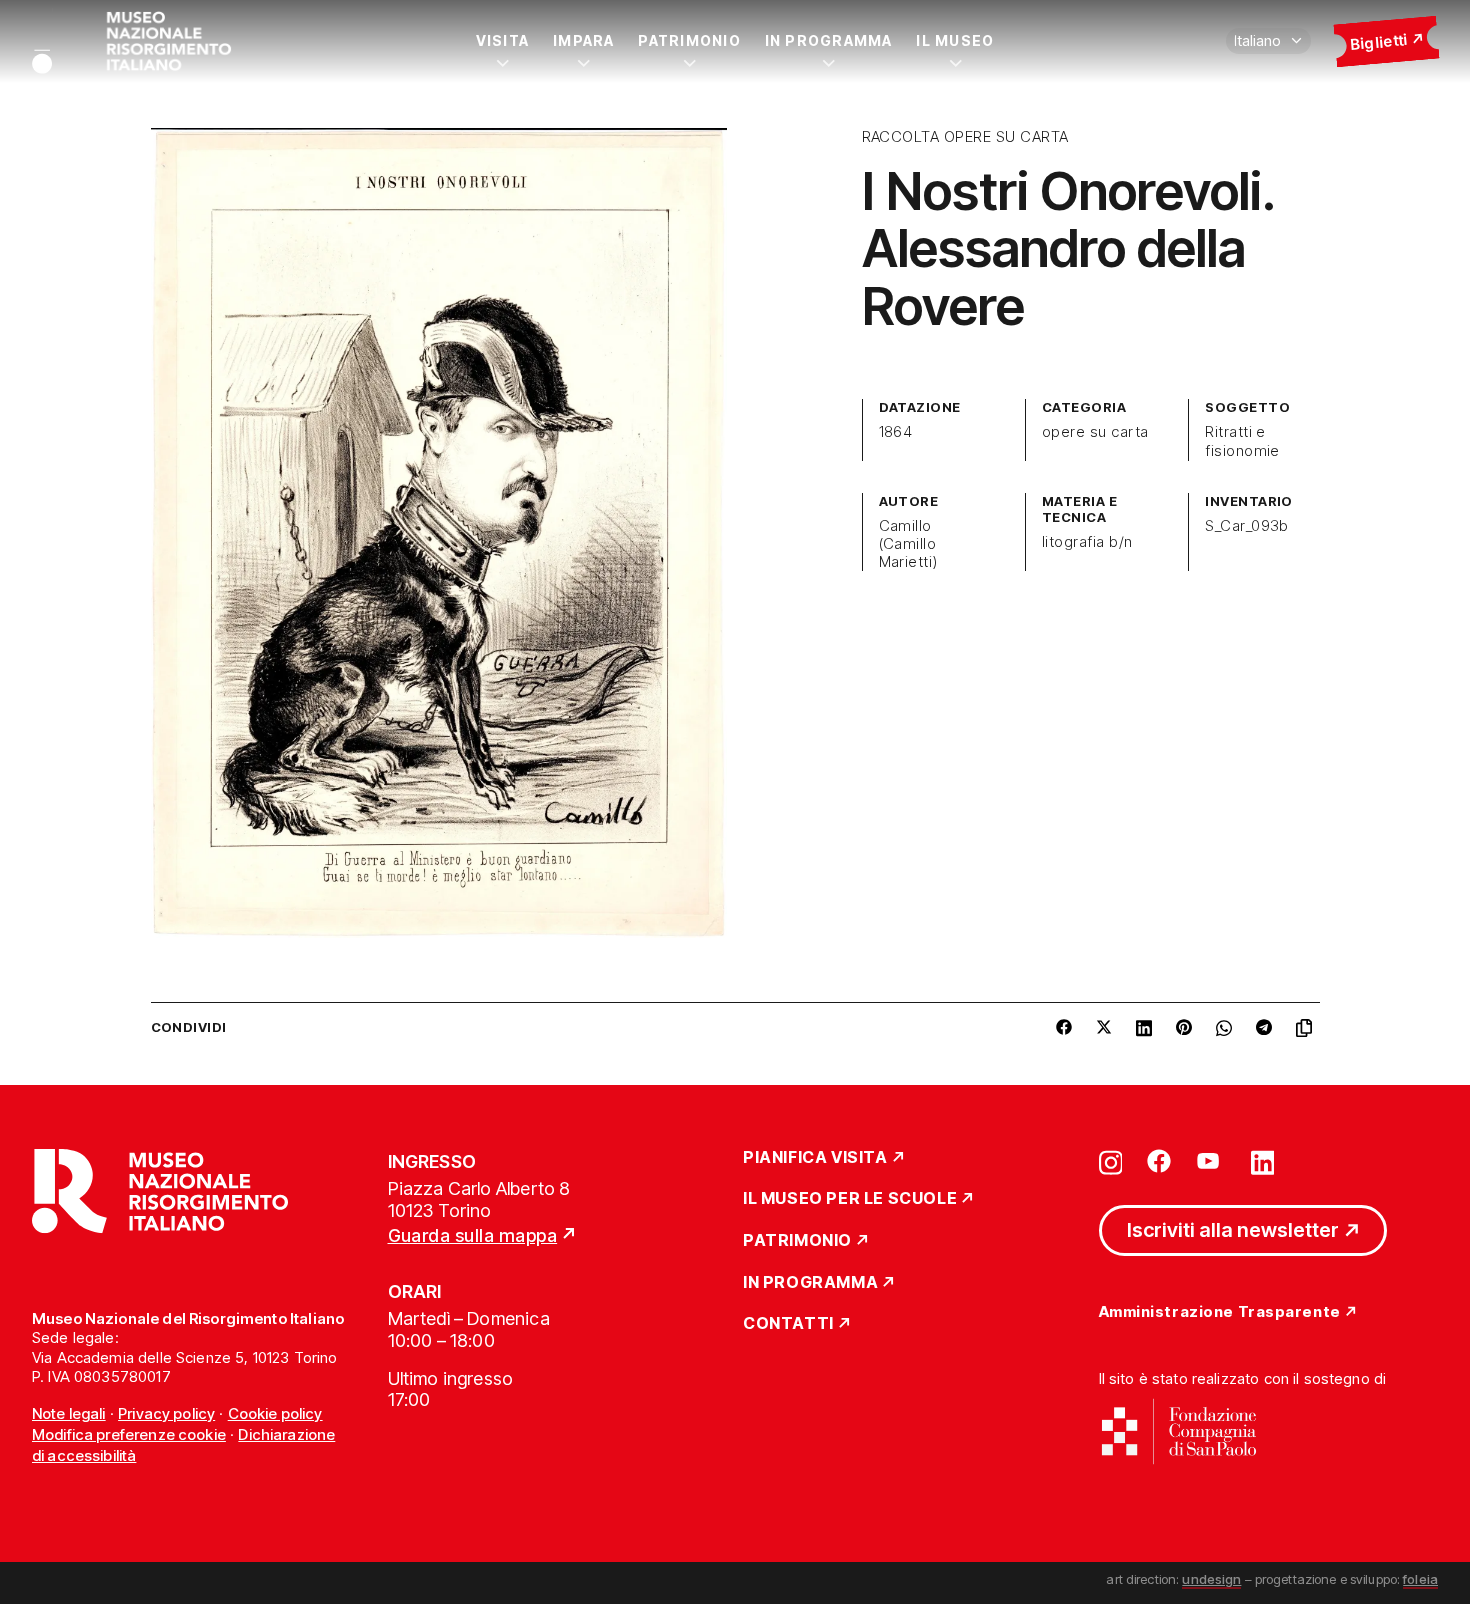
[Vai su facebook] (1159, 1161)
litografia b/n (1087, 542)
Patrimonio (689, 40)
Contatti (788, 1324)
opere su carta (1095, 432)
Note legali (69, 1413)
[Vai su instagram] (1111, 1161)
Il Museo (955, 40)
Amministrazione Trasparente (1220, 1312)
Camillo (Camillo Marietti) (908, 544)
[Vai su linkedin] (1263, 1161)
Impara (583, 40)
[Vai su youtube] (1211, 1161)
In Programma (829, 40)
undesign (1211, 1579)
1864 (896, 432)
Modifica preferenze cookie (129, 1434)
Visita (502, 40)
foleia (1420, 1579)
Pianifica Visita (815, 1158)
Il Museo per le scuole (850, 1199)
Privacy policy (166, 1413)
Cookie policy (275, 1413)
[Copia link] (1308, 1028)
